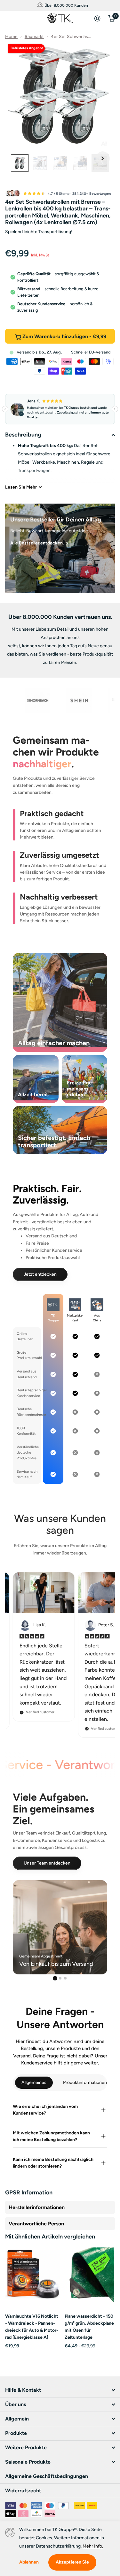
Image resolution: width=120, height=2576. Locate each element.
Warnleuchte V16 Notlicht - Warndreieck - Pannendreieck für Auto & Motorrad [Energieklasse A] (32, 2327)
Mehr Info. (93, 2546)
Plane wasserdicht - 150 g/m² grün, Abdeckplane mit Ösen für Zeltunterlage (89, 2327)
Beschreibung (23, 435)
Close (22, 19)
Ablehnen (29, 2562)
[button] (103, 159)
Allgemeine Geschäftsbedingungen (47, 2476)
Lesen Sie (21, 487)
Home (11, 37)
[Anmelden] (97, 19)
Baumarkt (34, 37)
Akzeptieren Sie (72, 2562)
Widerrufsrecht (23, 2491)
